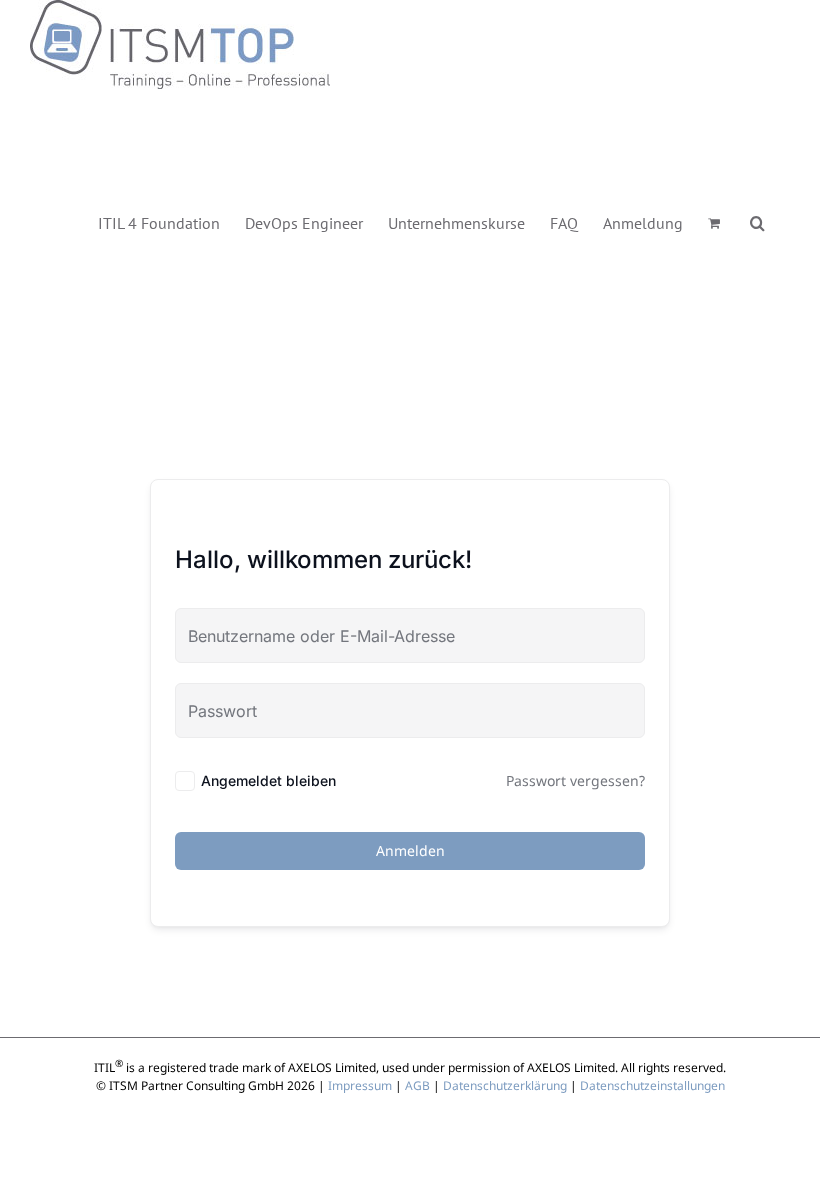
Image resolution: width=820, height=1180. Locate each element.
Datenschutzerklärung (505, 1085)
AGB (417, 1085)
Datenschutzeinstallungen (652, 1085)
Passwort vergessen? (575, 780)
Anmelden (410, 850)
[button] (757, 221)
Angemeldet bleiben (268, 780)
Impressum (360, 1085)
